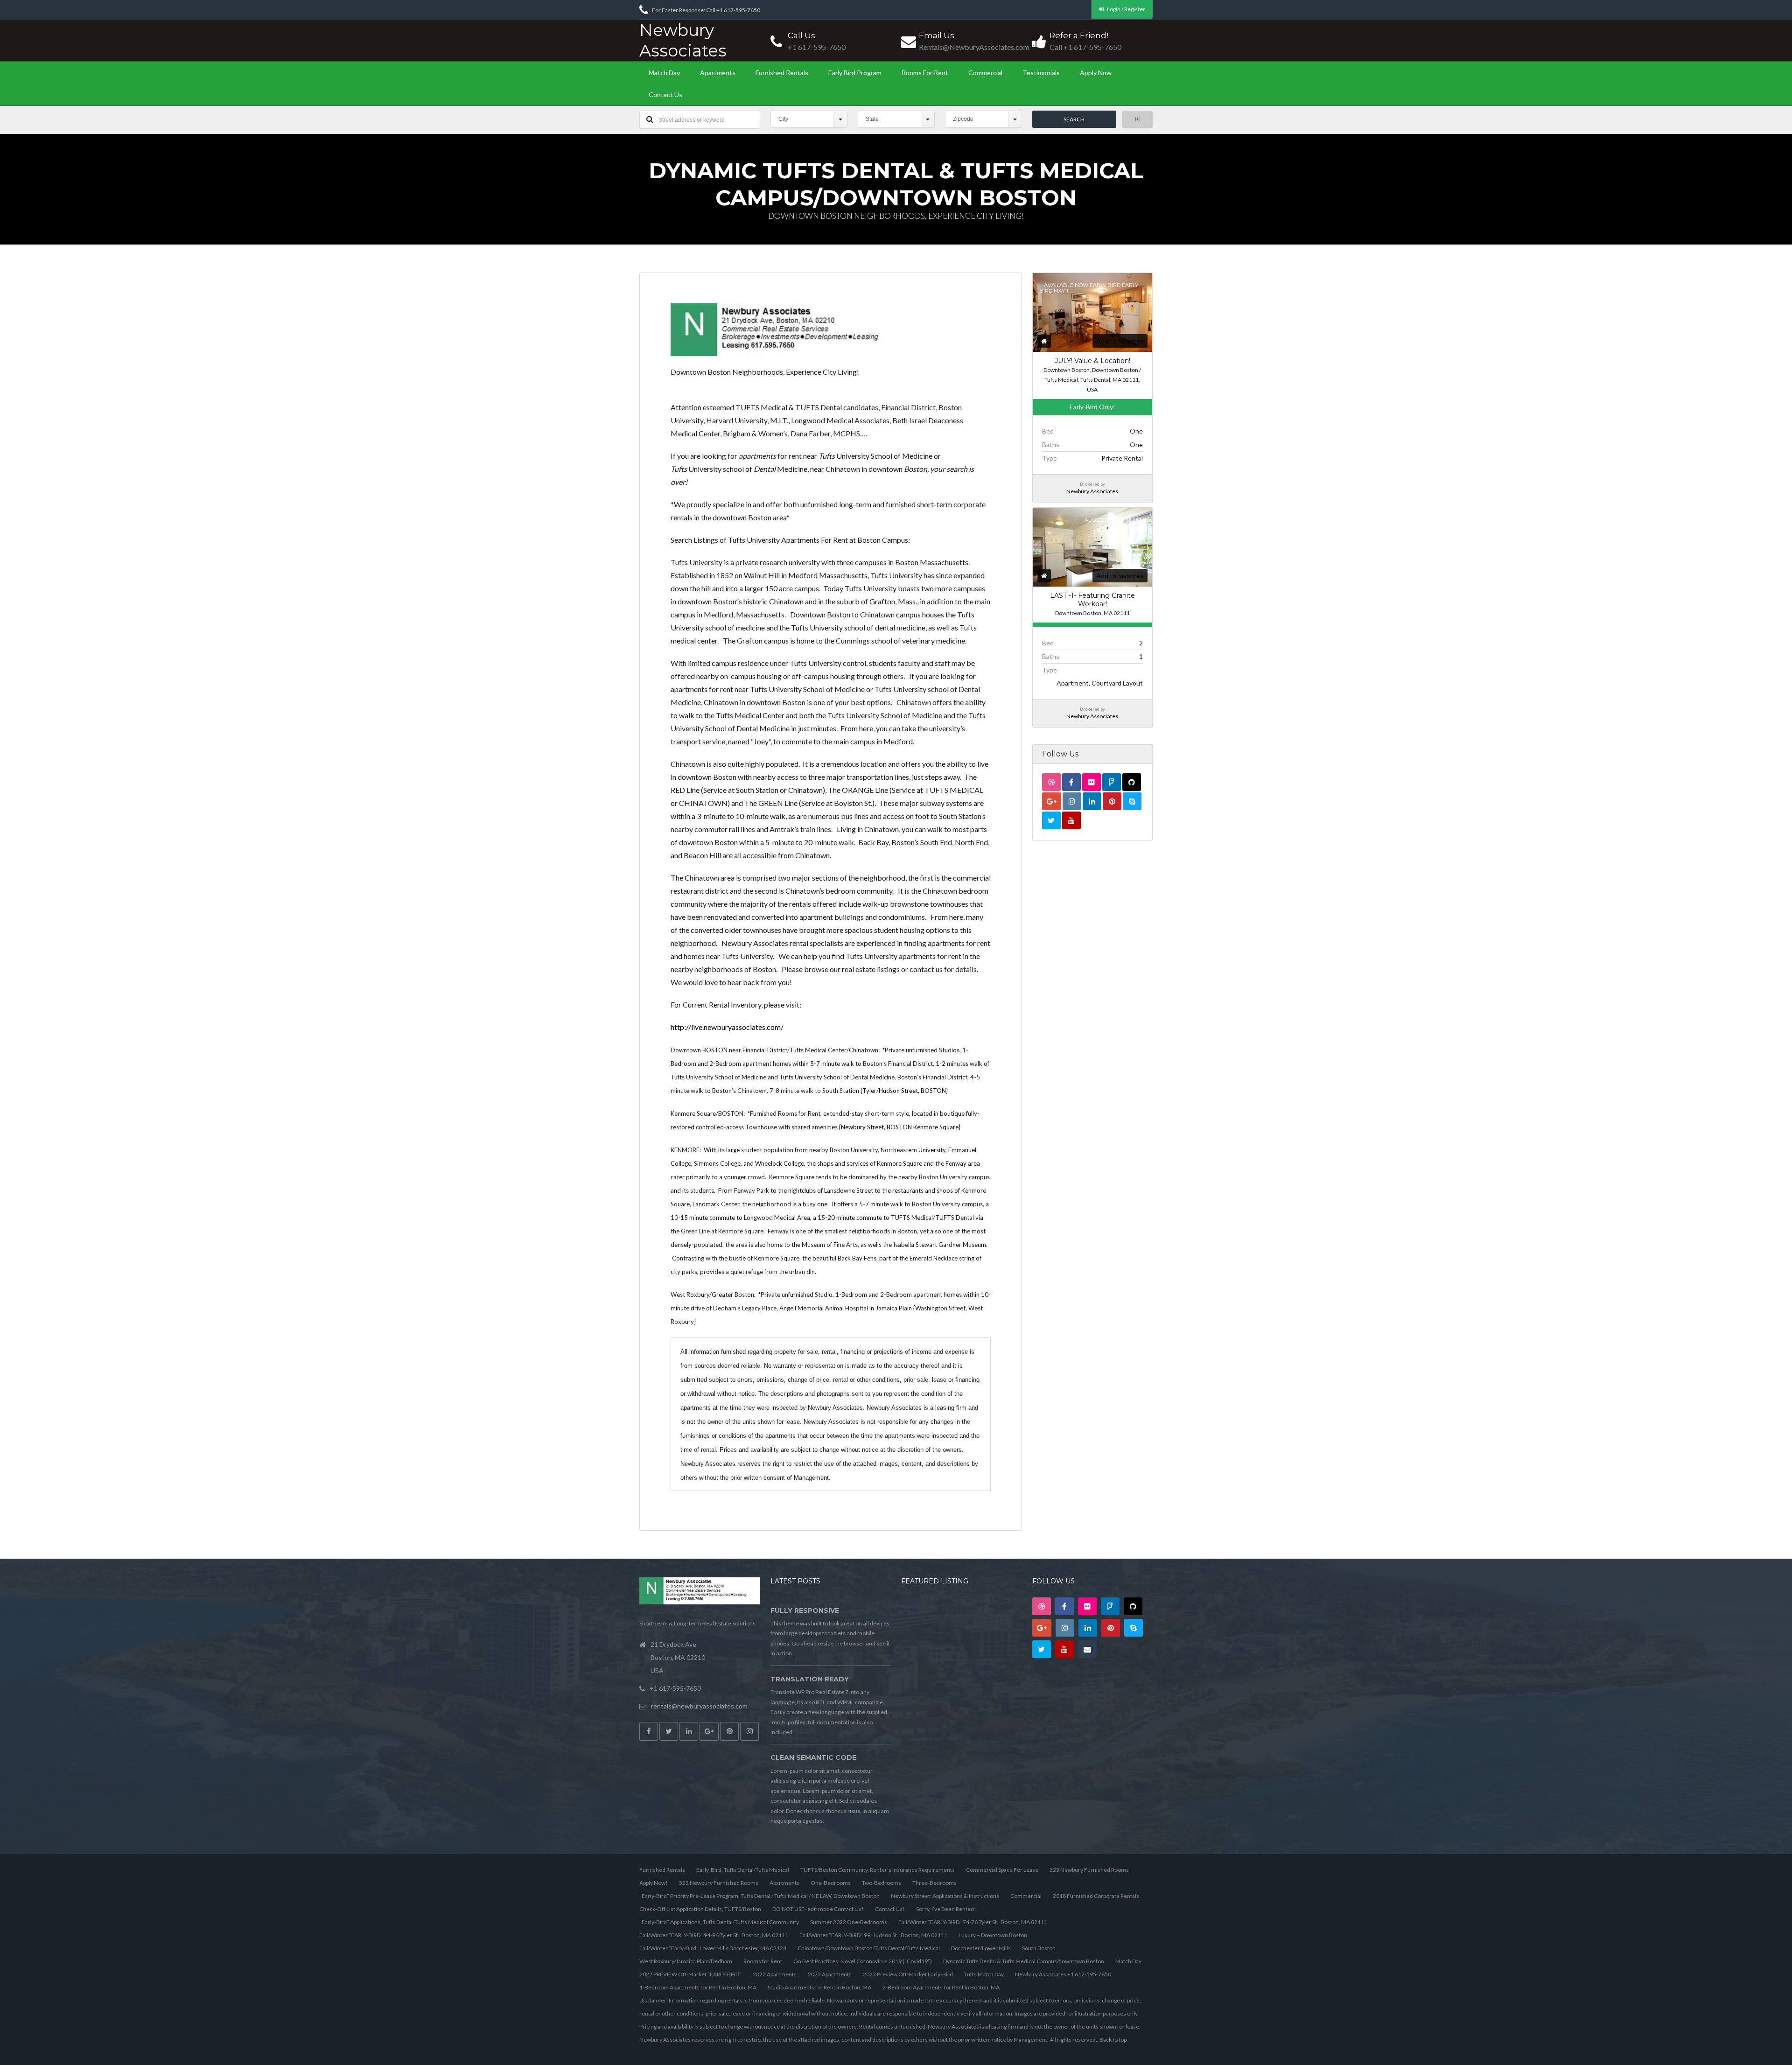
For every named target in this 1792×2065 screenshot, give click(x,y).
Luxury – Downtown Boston (993, 1935)
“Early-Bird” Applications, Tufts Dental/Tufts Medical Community (719, 1922)
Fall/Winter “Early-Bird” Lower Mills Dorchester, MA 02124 (713, 1948)
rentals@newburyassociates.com (699, 1706)
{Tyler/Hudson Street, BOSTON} (904, 1091)
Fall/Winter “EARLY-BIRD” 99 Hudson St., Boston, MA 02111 (873, 1935)
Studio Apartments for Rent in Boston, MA (819, 1987)
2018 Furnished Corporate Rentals (1096, 1896)
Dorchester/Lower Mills (981, 1948)
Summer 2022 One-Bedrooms (849, 1922)
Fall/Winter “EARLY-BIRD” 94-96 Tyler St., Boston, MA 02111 (714, 1935)
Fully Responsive (805, 1610)
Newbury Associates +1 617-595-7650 (1063, 1974)
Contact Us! (890, 1909)
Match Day (664, 73)
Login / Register (1126, 9)
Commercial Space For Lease (1002, 1870)
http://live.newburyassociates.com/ (727, 1027)
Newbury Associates (683, 40)
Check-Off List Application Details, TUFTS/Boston (700, 1909)
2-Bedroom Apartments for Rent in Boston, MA (941, 1987)
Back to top (1113, 2040)
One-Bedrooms (831, 1883)
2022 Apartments (775, 1974)
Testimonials (1041, 73)
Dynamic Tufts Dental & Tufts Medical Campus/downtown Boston (1024, 1961)
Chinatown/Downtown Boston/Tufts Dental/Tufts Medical (869, 1948)
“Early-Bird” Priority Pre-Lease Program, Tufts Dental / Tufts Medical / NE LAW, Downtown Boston (759, 1896)
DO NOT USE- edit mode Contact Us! (818, 1909)
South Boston (1039, 1948)
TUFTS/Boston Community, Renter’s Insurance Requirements (878, 1870)
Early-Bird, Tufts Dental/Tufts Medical (743, 1870)
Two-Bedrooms (882, 1883)
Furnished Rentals (782, 73)
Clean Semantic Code (813, 1757)
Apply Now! (654, 1883)
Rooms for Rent (925, 73)
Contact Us (665, 94)
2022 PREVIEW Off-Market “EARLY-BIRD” (690, 1974)
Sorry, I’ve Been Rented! (946, 1909)
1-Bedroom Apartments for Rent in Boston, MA (698, 1987)
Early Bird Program (855, 73)
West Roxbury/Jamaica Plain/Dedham (686, 1961)
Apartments (718, 73)
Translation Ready (810, 1679)
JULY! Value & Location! (1092, 361)
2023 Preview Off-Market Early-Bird (908, 1974)
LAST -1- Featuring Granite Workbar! (1092, 600)
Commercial (985, 73)
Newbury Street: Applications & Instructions (945, 1896)
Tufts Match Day (984, 1974)
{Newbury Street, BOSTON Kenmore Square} (900, 1127)
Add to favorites (1120, 341)
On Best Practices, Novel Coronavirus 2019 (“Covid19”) (863, 1961)
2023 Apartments (830, 1974)
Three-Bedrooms (934, 1883)
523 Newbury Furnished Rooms (1089, 1870)
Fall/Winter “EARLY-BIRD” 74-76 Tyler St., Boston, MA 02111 (973, 1922)
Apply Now (1096, 73)
